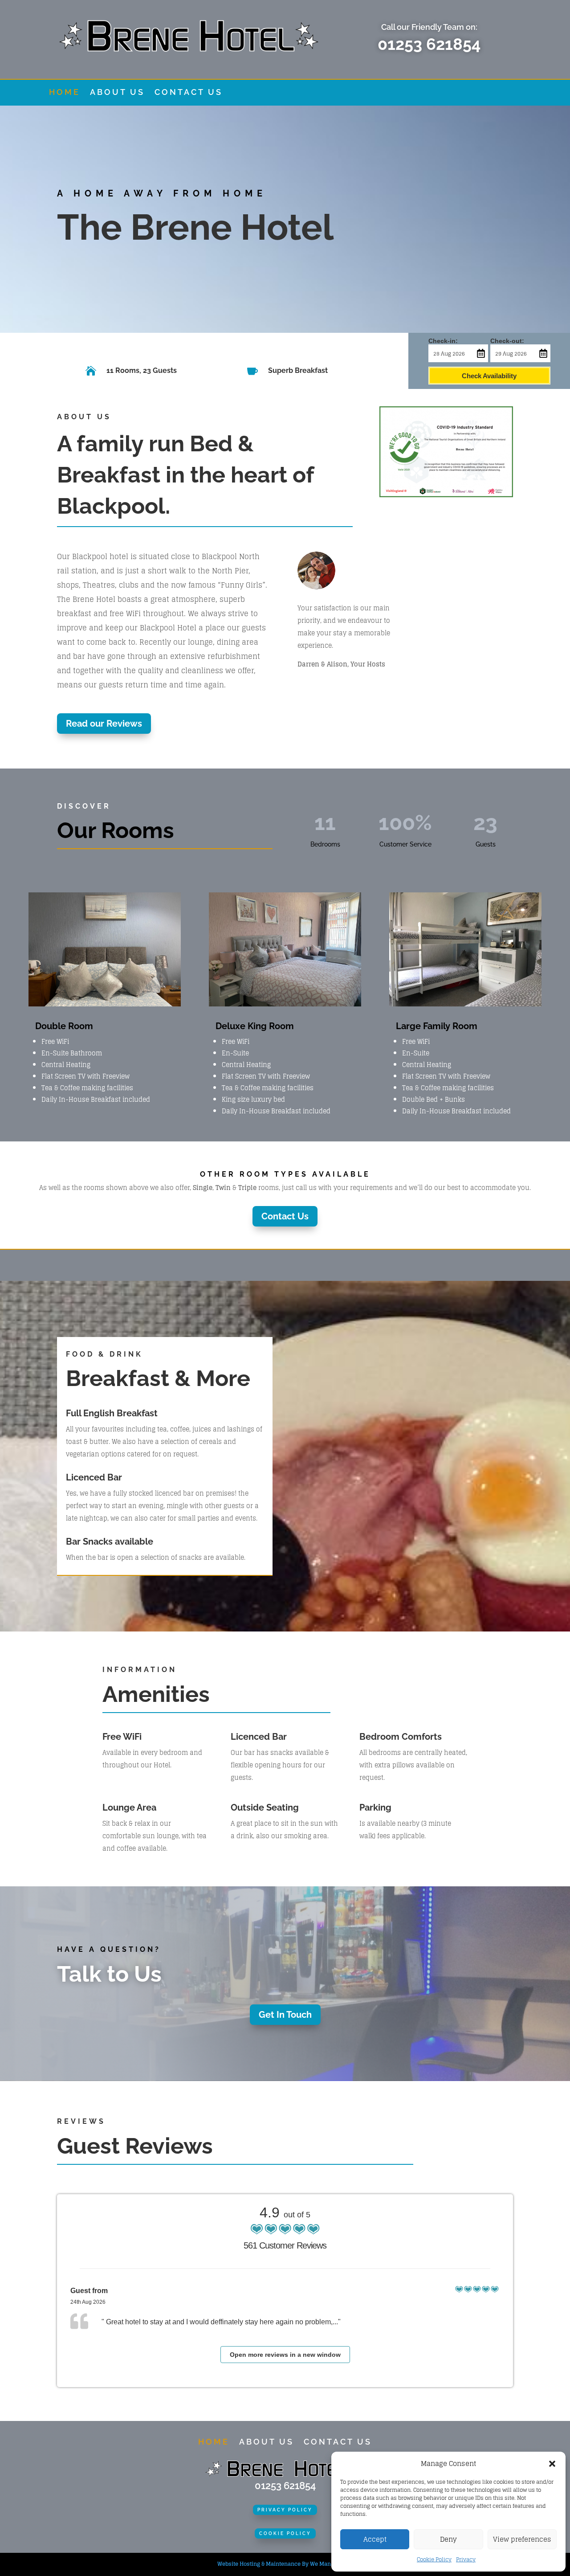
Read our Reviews (104, 724)
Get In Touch (285, 2015)
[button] (552, 2464)
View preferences (522, 2539)
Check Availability (489, 376)
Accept (375, 2539)
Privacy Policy (285, 2510)
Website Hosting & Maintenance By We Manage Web (285, 2564)
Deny (448, 2539)
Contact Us (189, 93)
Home (65, 93)
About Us (117, 93)
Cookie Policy (434, 2559)
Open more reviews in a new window (285, 2355)
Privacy (466, 2559)
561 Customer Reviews (285, 2245)
